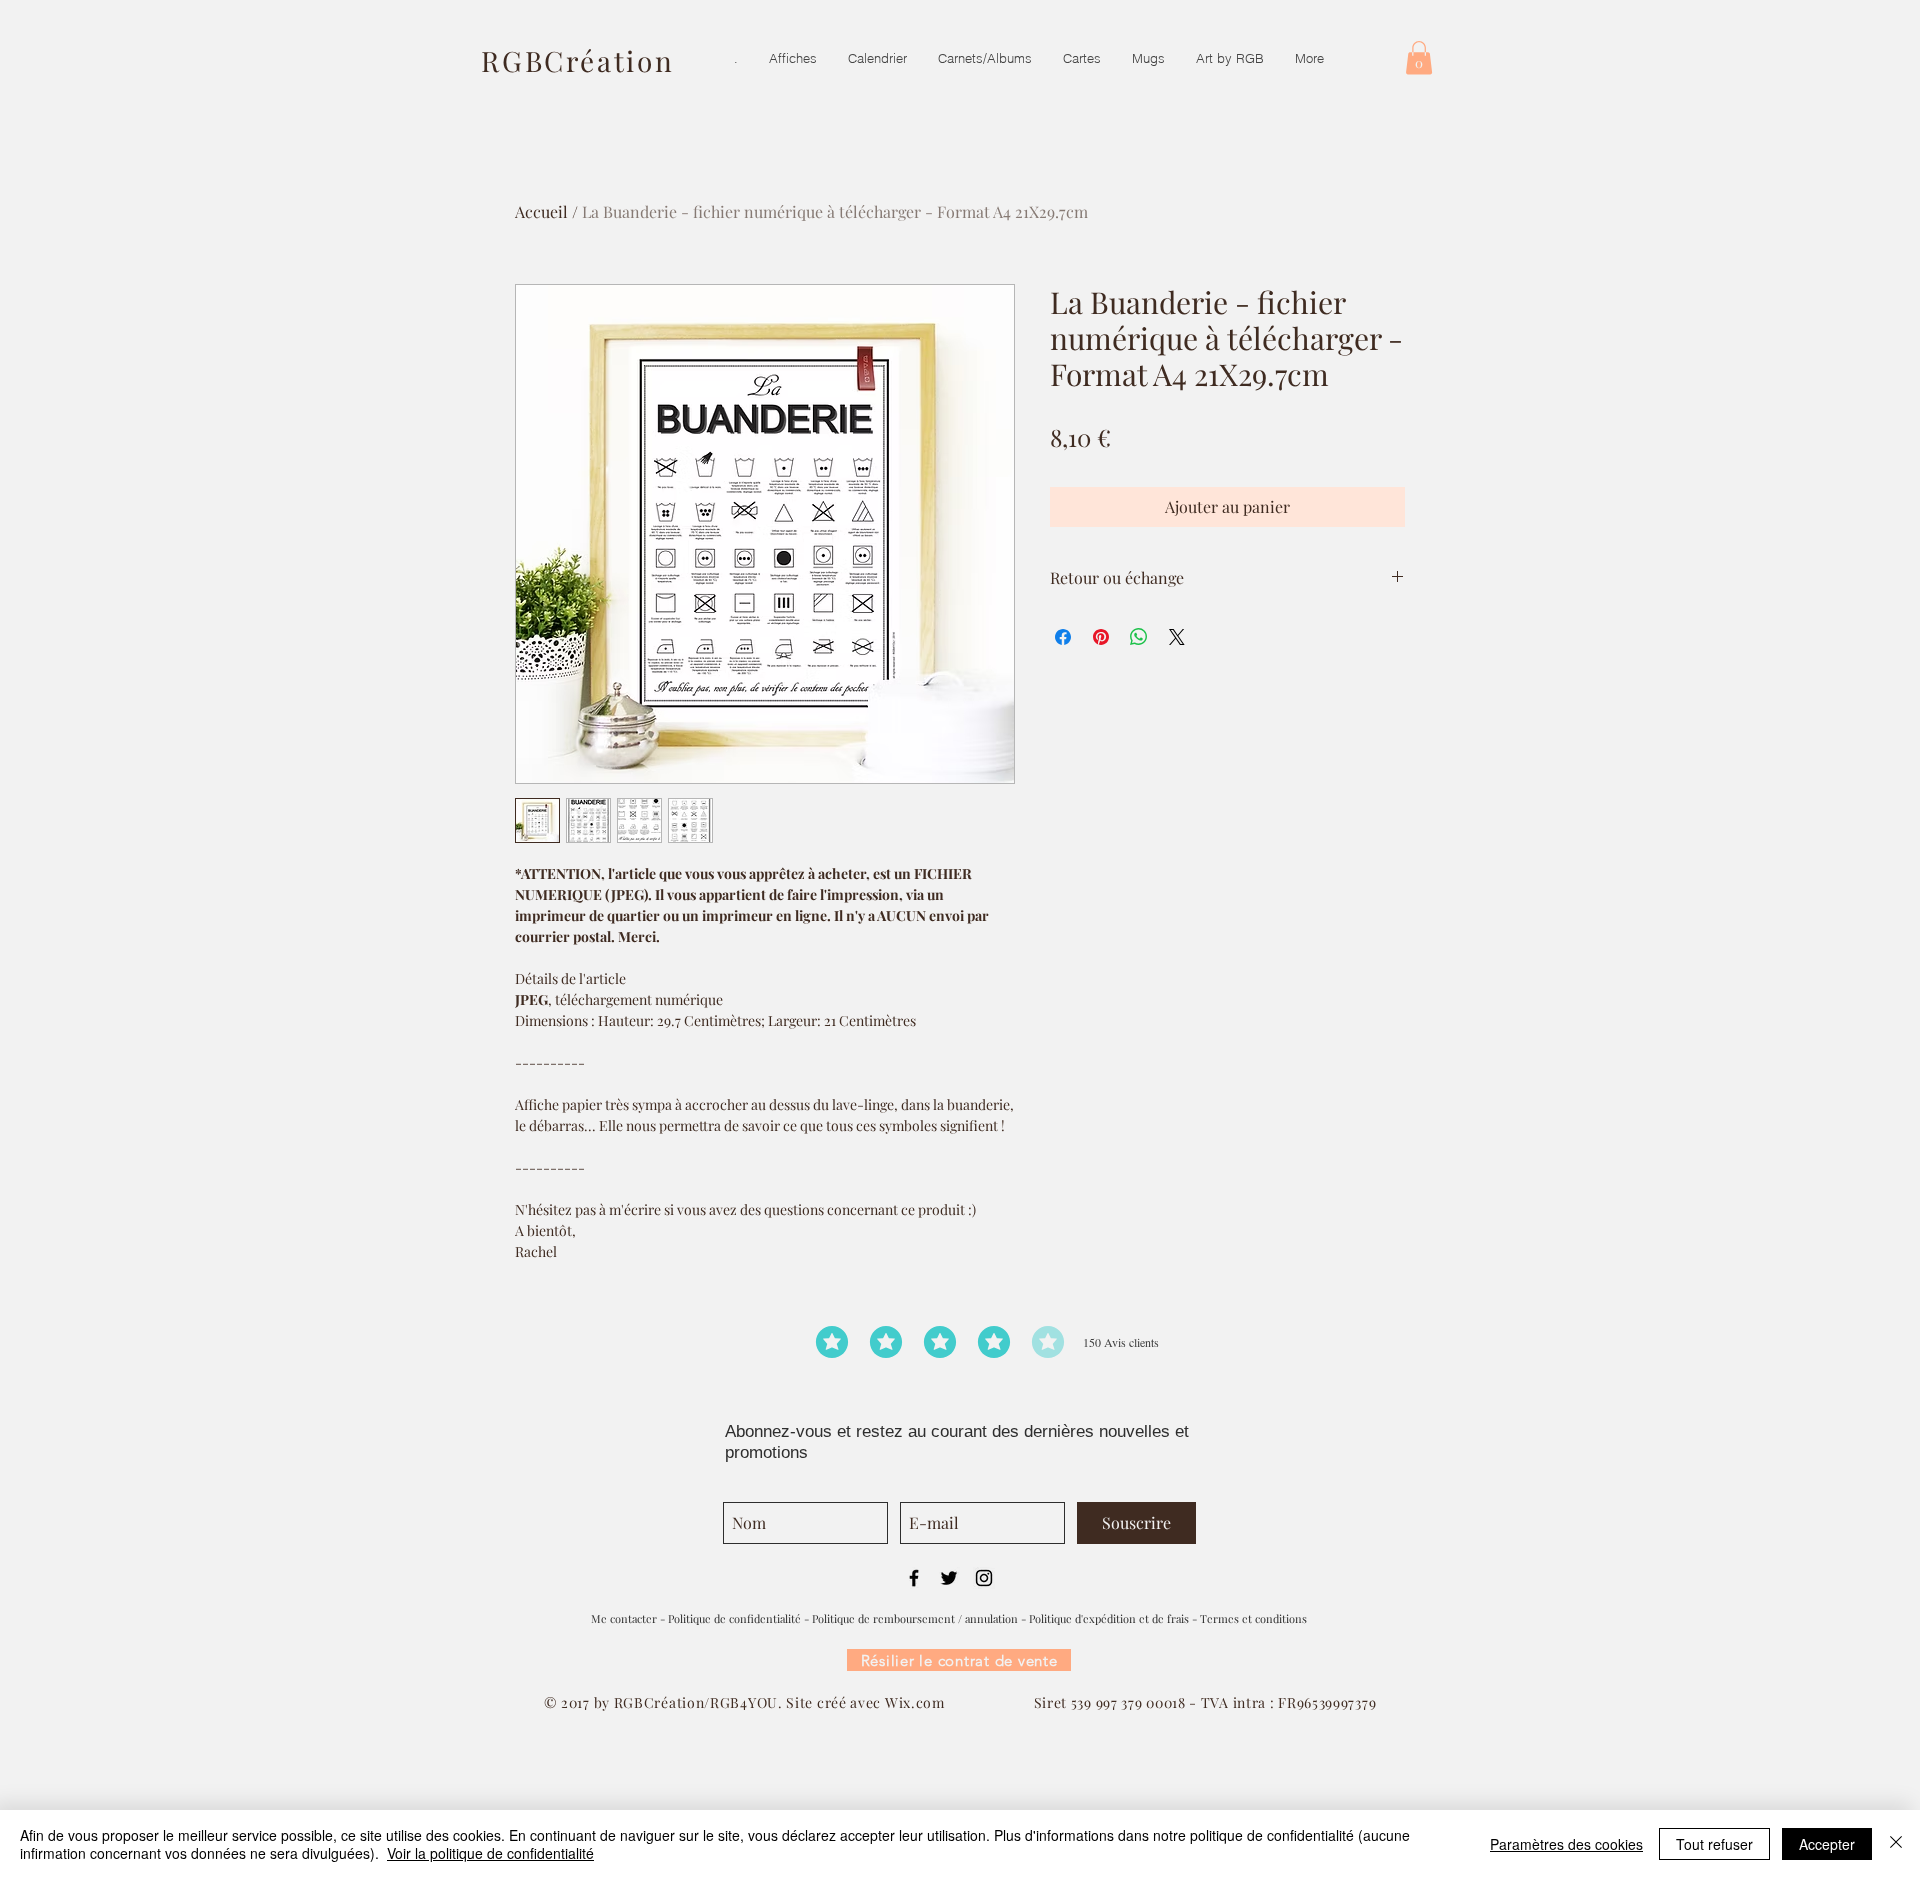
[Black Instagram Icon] (984, 1578)
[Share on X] (1177, 637)
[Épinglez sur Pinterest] (1101, 637)
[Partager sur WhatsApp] (1139, 637)
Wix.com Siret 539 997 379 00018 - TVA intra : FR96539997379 (1130, 1702)
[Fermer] (1896, 1844)
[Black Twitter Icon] (949, 1578)
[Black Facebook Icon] (914, 1578)
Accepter (1827, 1844)
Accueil (541, 211)
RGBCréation (578, 60)
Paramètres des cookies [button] (1566, 1844)
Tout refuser (1714, 1844)
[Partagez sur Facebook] (1063, 637)
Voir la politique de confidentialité (490, 1853)
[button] (1419, 57)
